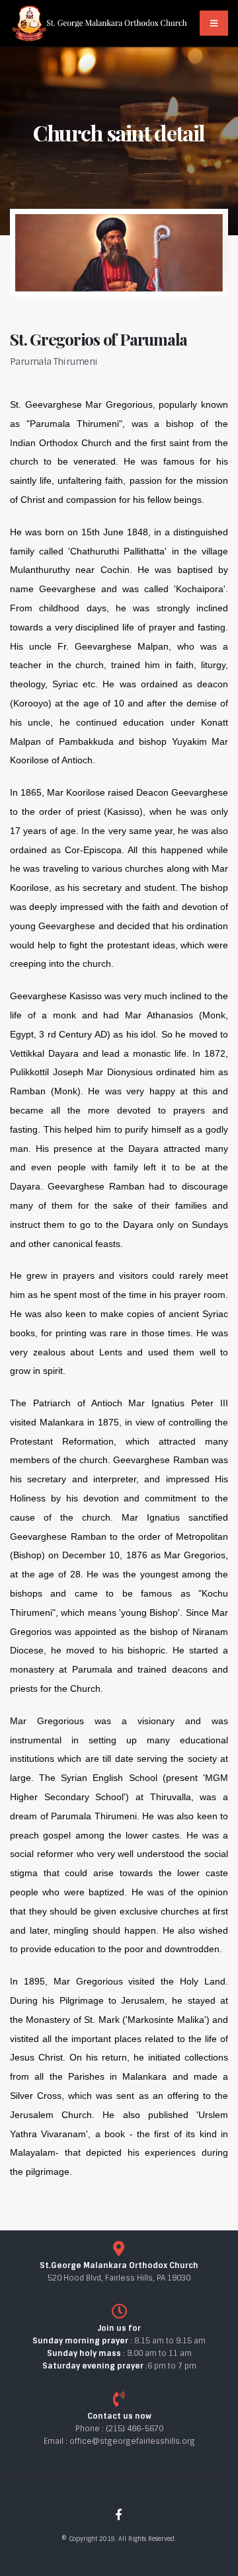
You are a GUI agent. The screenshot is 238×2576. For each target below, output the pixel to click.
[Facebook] (119, 2515)
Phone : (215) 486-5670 (119, 2429)
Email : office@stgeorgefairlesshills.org (119, 2441)
